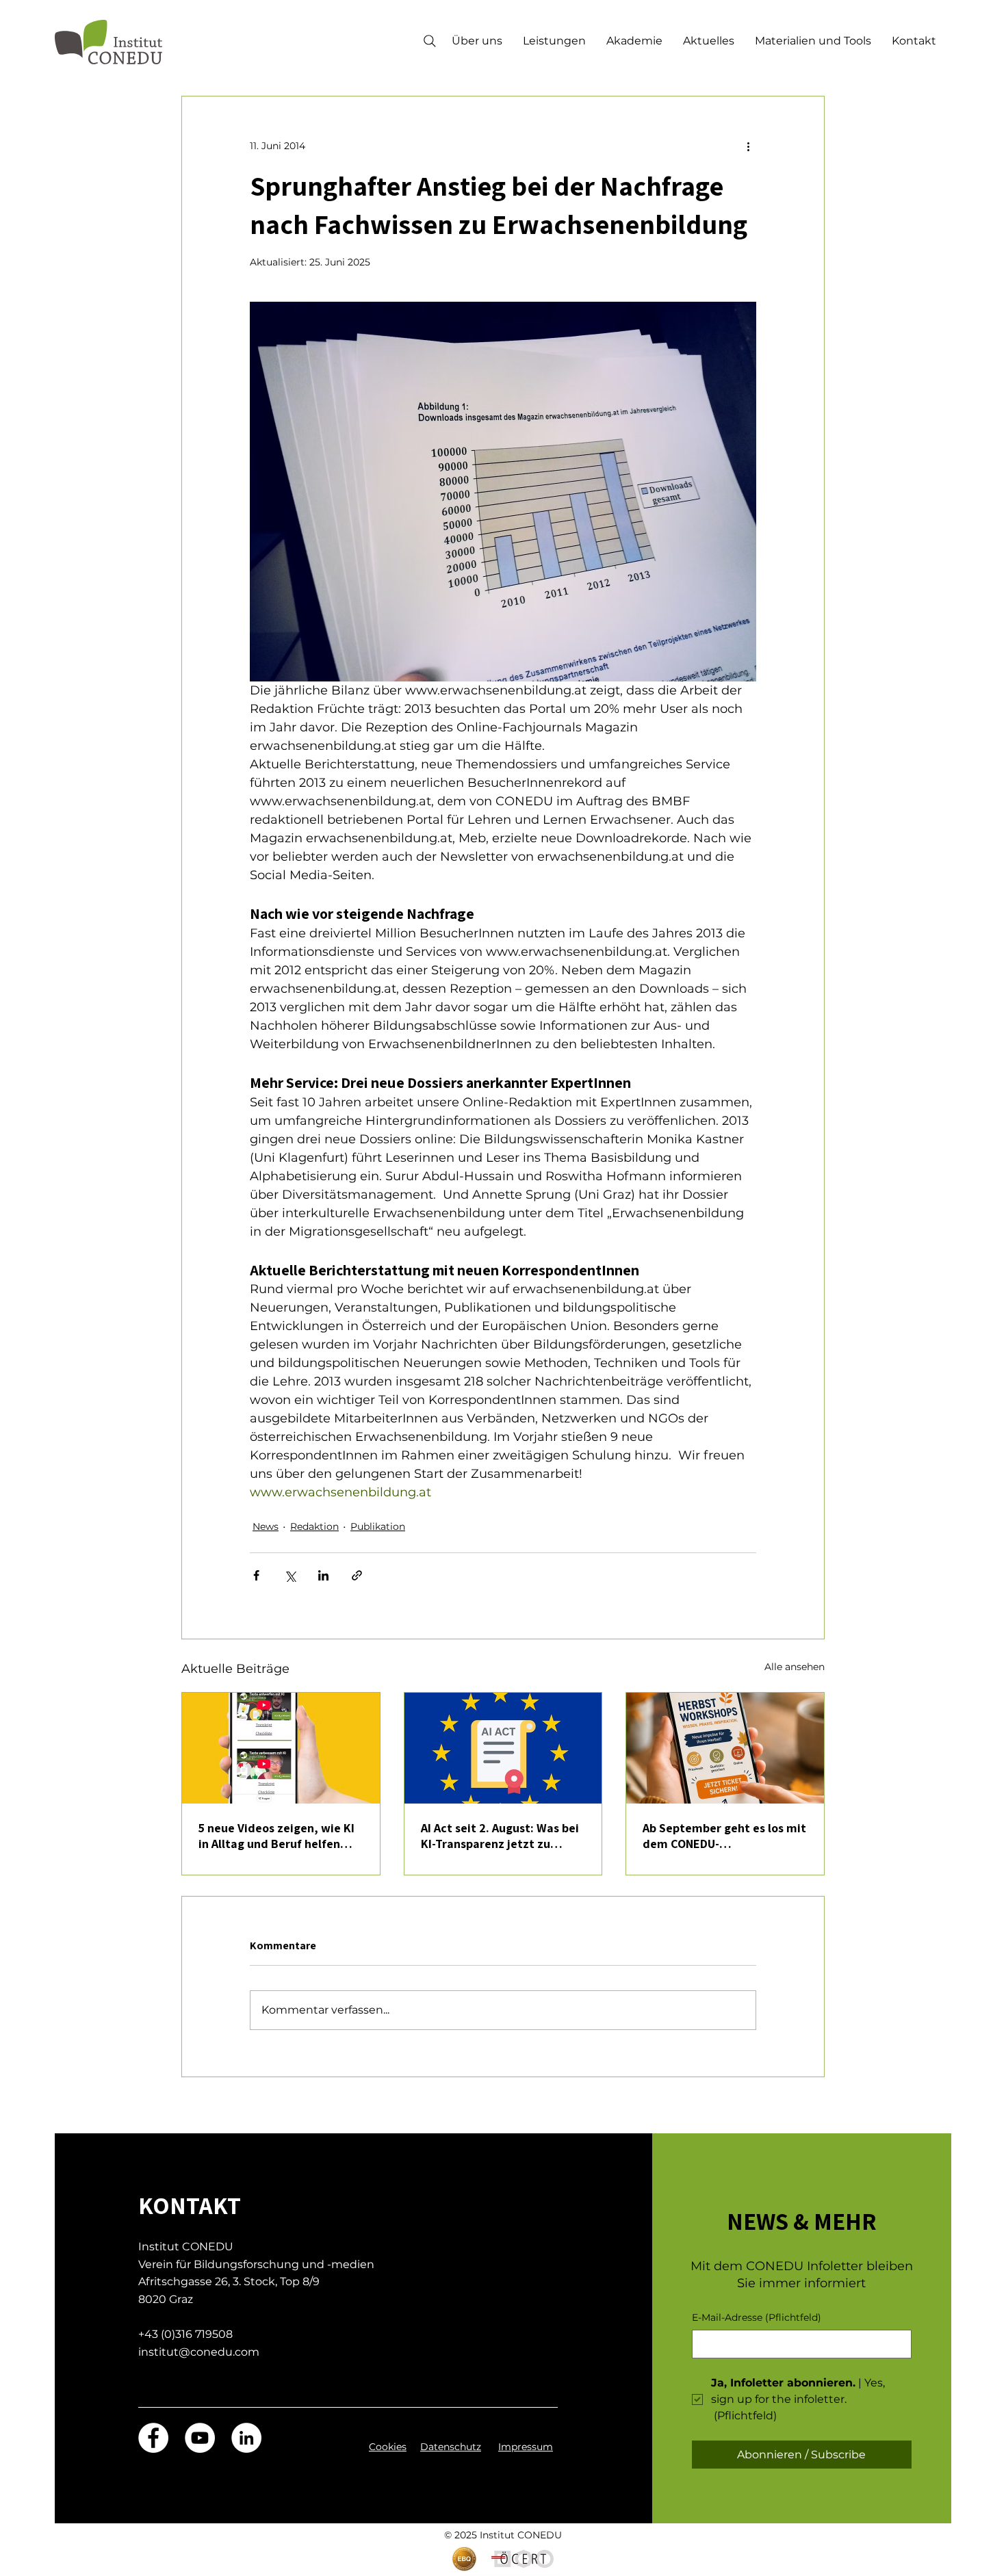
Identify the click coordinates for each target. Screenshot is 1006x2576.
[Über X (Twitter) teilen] (290, 1575)
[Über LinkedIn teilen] (323, 1575)
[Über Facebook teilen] (256, 1575)
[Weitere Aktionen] (748, 146)
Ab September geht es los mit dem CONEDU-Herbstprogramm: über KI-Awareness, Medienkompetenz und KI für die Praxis (724, 1836)
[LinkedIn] (246, 2438)
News (266, 1526)
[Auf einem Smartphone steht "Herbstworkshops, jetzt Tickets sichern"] (725, 1748)
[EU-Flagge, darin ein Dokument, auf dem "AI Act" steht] (503, 1748)
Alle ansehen (795, 1667)
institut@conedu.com (199, 2352)
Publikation (378, 1526)
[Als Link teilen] (357, 1575)
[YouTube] (200, 2438)
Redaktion (314, 1526)
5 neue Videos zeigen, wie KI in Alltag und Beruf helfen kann (276, 1836)
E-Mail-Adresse (757, 2317)
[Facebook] (153, 2438)
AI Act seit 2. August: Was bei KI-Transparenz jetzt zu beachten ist (500, 1836)
